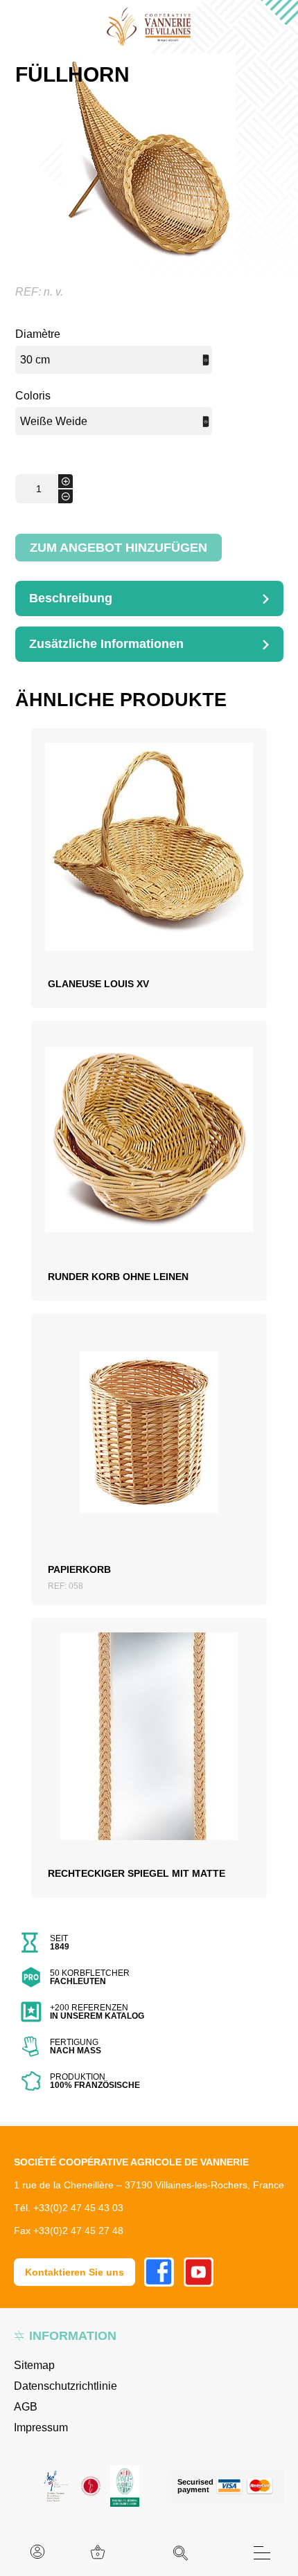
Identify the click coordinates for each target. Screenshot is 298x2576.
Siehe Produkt (149, 890)
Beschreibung (71, 598)
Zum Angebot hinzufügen (119, 548)
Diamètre (38, 334)
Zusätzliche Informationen (106, 644)
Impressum (41, 2428)
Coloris (33, 396)
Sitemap (34, 2365)
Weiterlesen (149, 856)
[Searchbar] (181, 2553)
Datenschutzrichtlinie (65, 2386)
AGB (26, 2407)
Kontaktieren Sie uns (74, 2272)
